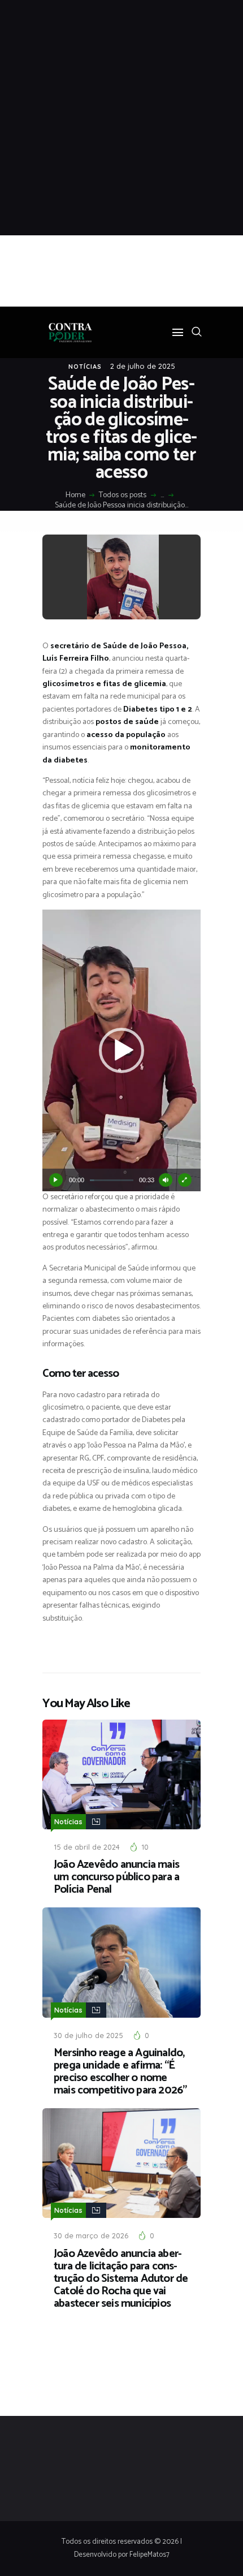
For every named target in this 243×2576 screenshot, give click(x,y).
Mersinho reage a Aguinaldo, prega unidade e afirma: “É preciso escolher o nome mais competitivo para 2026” (120, 2072)
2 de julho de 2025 (143, 366)
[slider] (112, 1180)
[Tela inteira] (185, 1180)
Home (75, 496)
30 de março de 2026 (91, 2235)
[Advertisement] (121, 118)
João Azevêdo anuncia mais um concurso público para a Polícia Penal (116, 1877)
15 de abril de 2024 (87, 1847)
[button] (121, 1050)
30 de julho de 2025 (88, 2035)
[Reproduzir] (56, 1180)
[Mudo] (166, 1180)
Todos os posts (123, 495)
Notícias (85, 367)
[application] (121, 1050)
